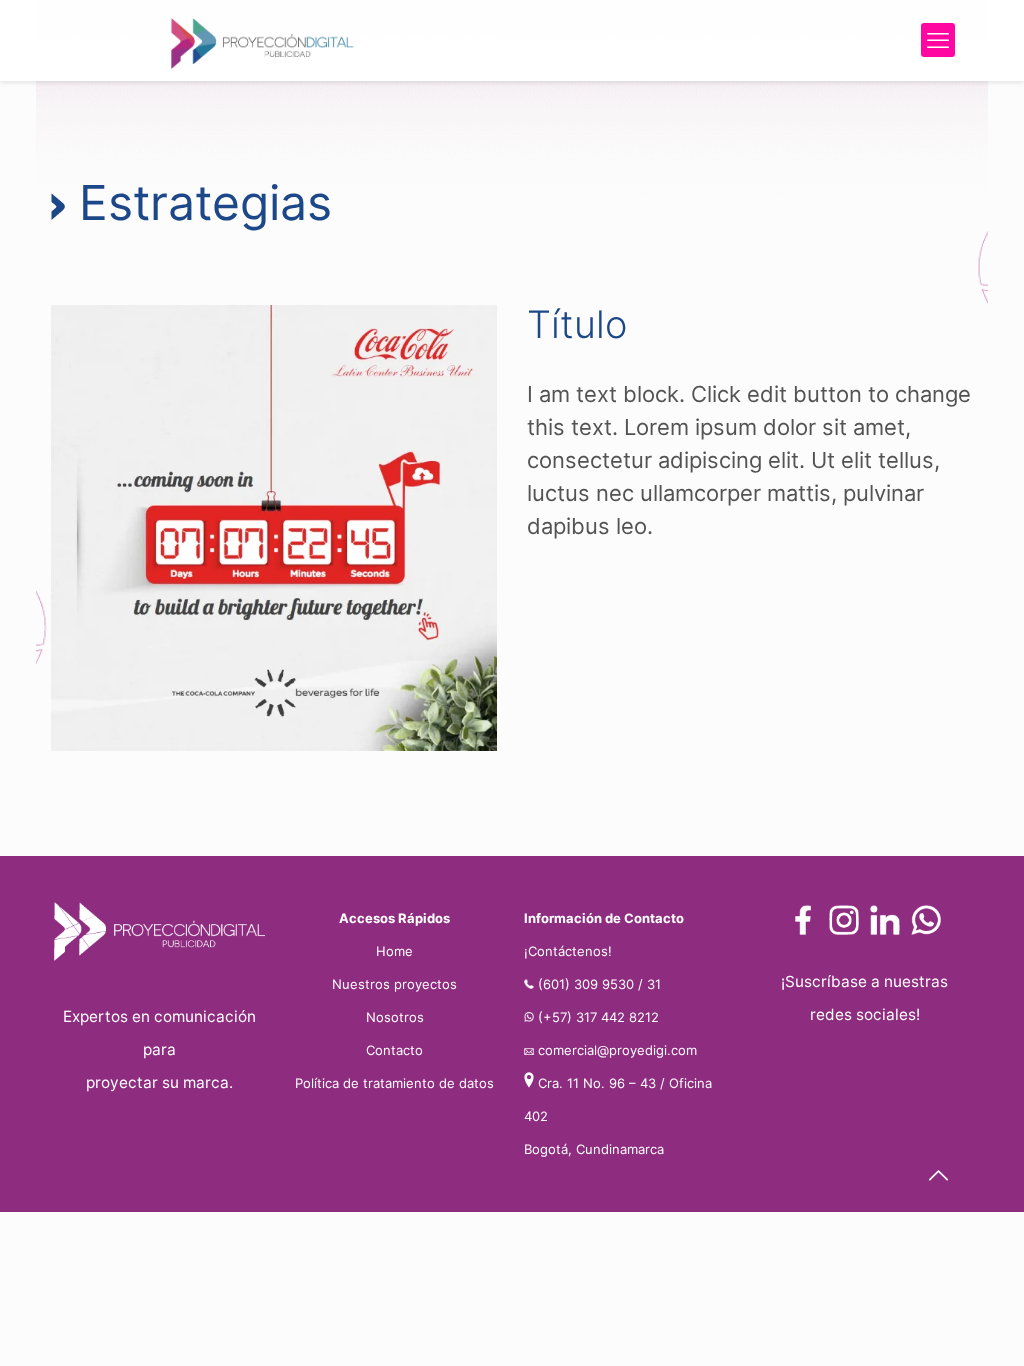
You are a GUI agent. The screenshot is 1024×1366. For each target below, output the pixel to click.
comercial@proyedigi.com (617, 1050)
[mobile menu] (938, 40)
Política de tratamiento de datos (394, 1083)
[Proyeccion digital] (261, 40)
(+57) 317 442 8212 (598, 1017)
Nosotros (395, 1017)
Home (394, 951)
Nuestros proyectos (394, 984)
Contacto (394, 1050)
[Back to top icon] (938, 1175)
